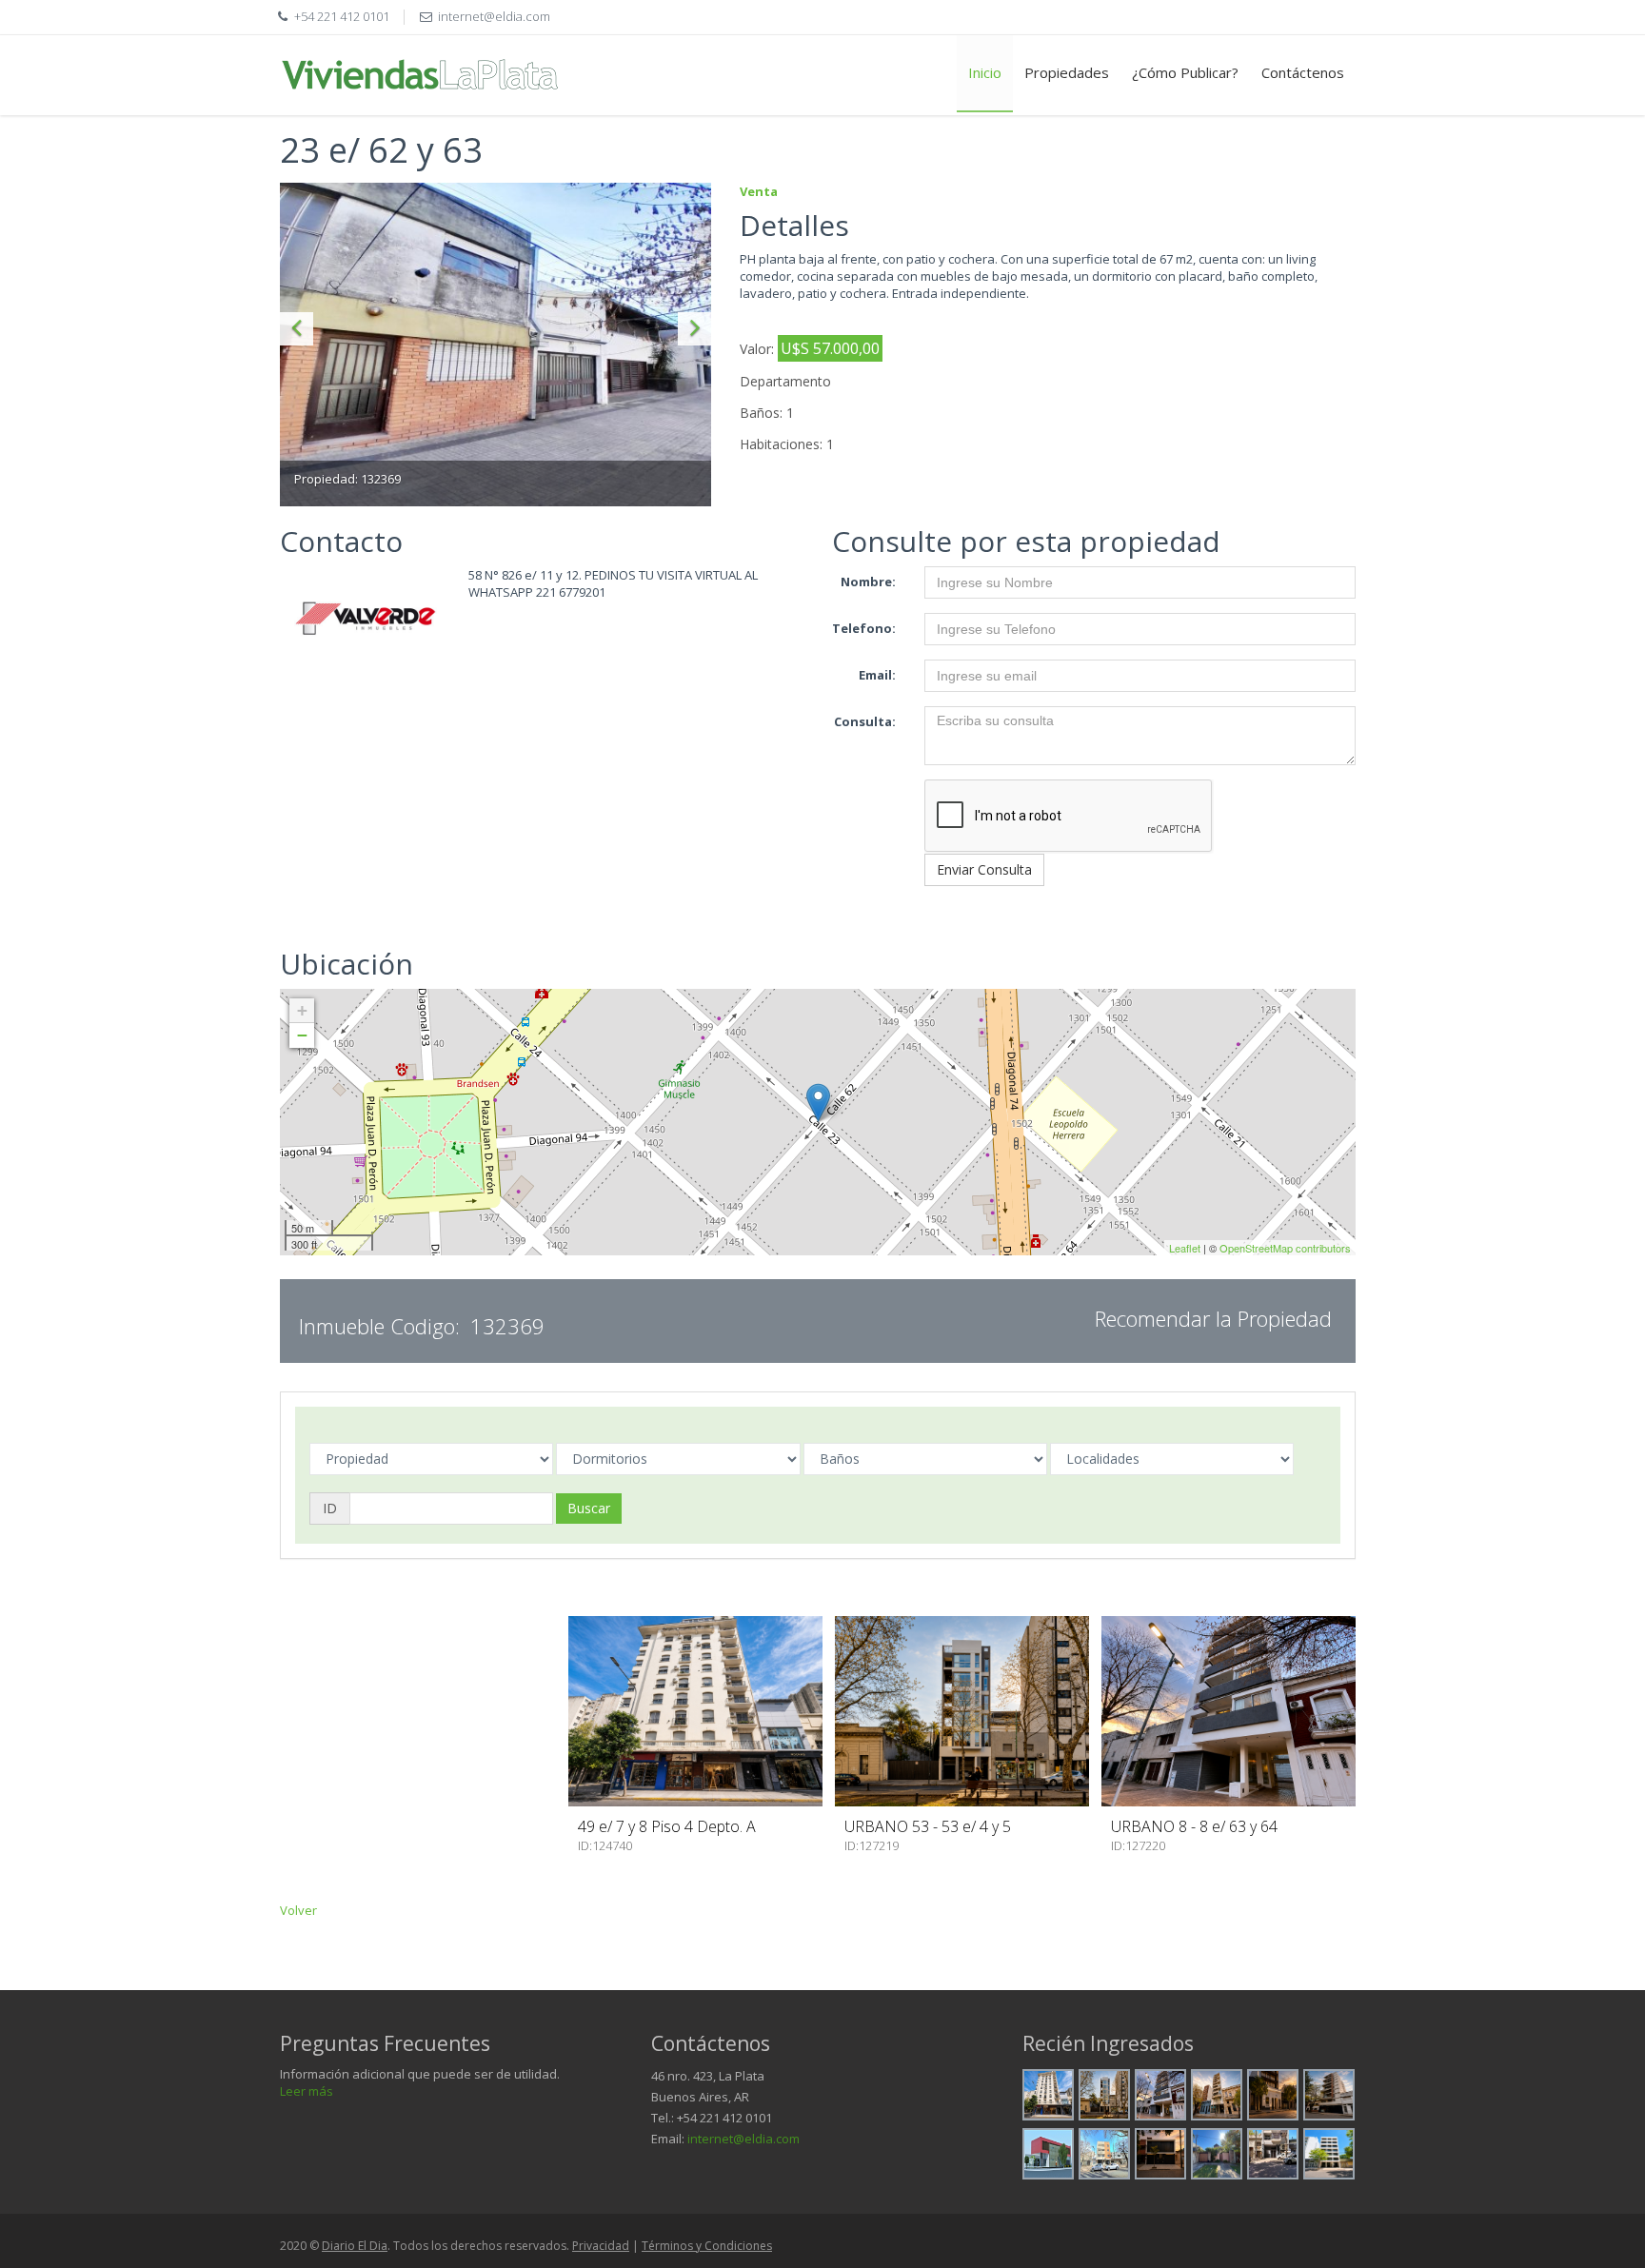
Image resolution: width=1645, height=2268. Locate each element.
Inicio (985, 72)
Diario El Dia (355, 2246)
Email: (877, 675)
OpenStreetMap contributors (1285, 1248)
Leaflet (1185, 1248)
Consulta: (865, 721)
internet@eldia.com (743, 2139)
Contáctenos (1303, 72)
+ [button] (302, 1010)
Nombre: (868, 582)
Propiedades (1067, 72)
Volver (298, 1910)
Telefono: (864, 628)
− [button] (302, 1035)
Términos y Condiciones (707, 2246)
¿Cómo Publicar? (1185, 72)
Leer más (307, 2091)
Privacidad (601, 2246)
